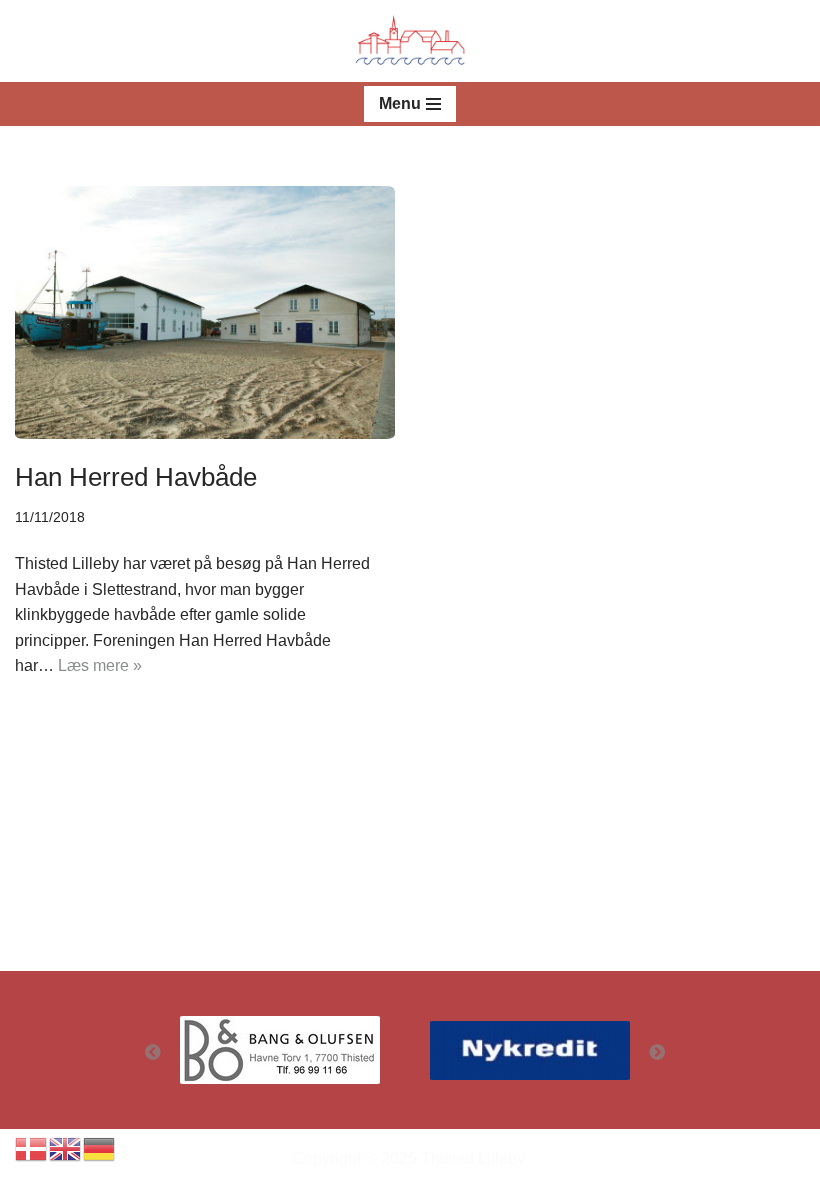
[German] (100, 1147)
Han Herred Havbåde (136, 477)
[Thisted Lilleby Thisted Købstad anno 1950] (410, 41)
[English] (66, 1147)
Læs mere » (100, 665)
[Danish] (32, 1147)
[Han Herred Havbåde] (205, 312)
